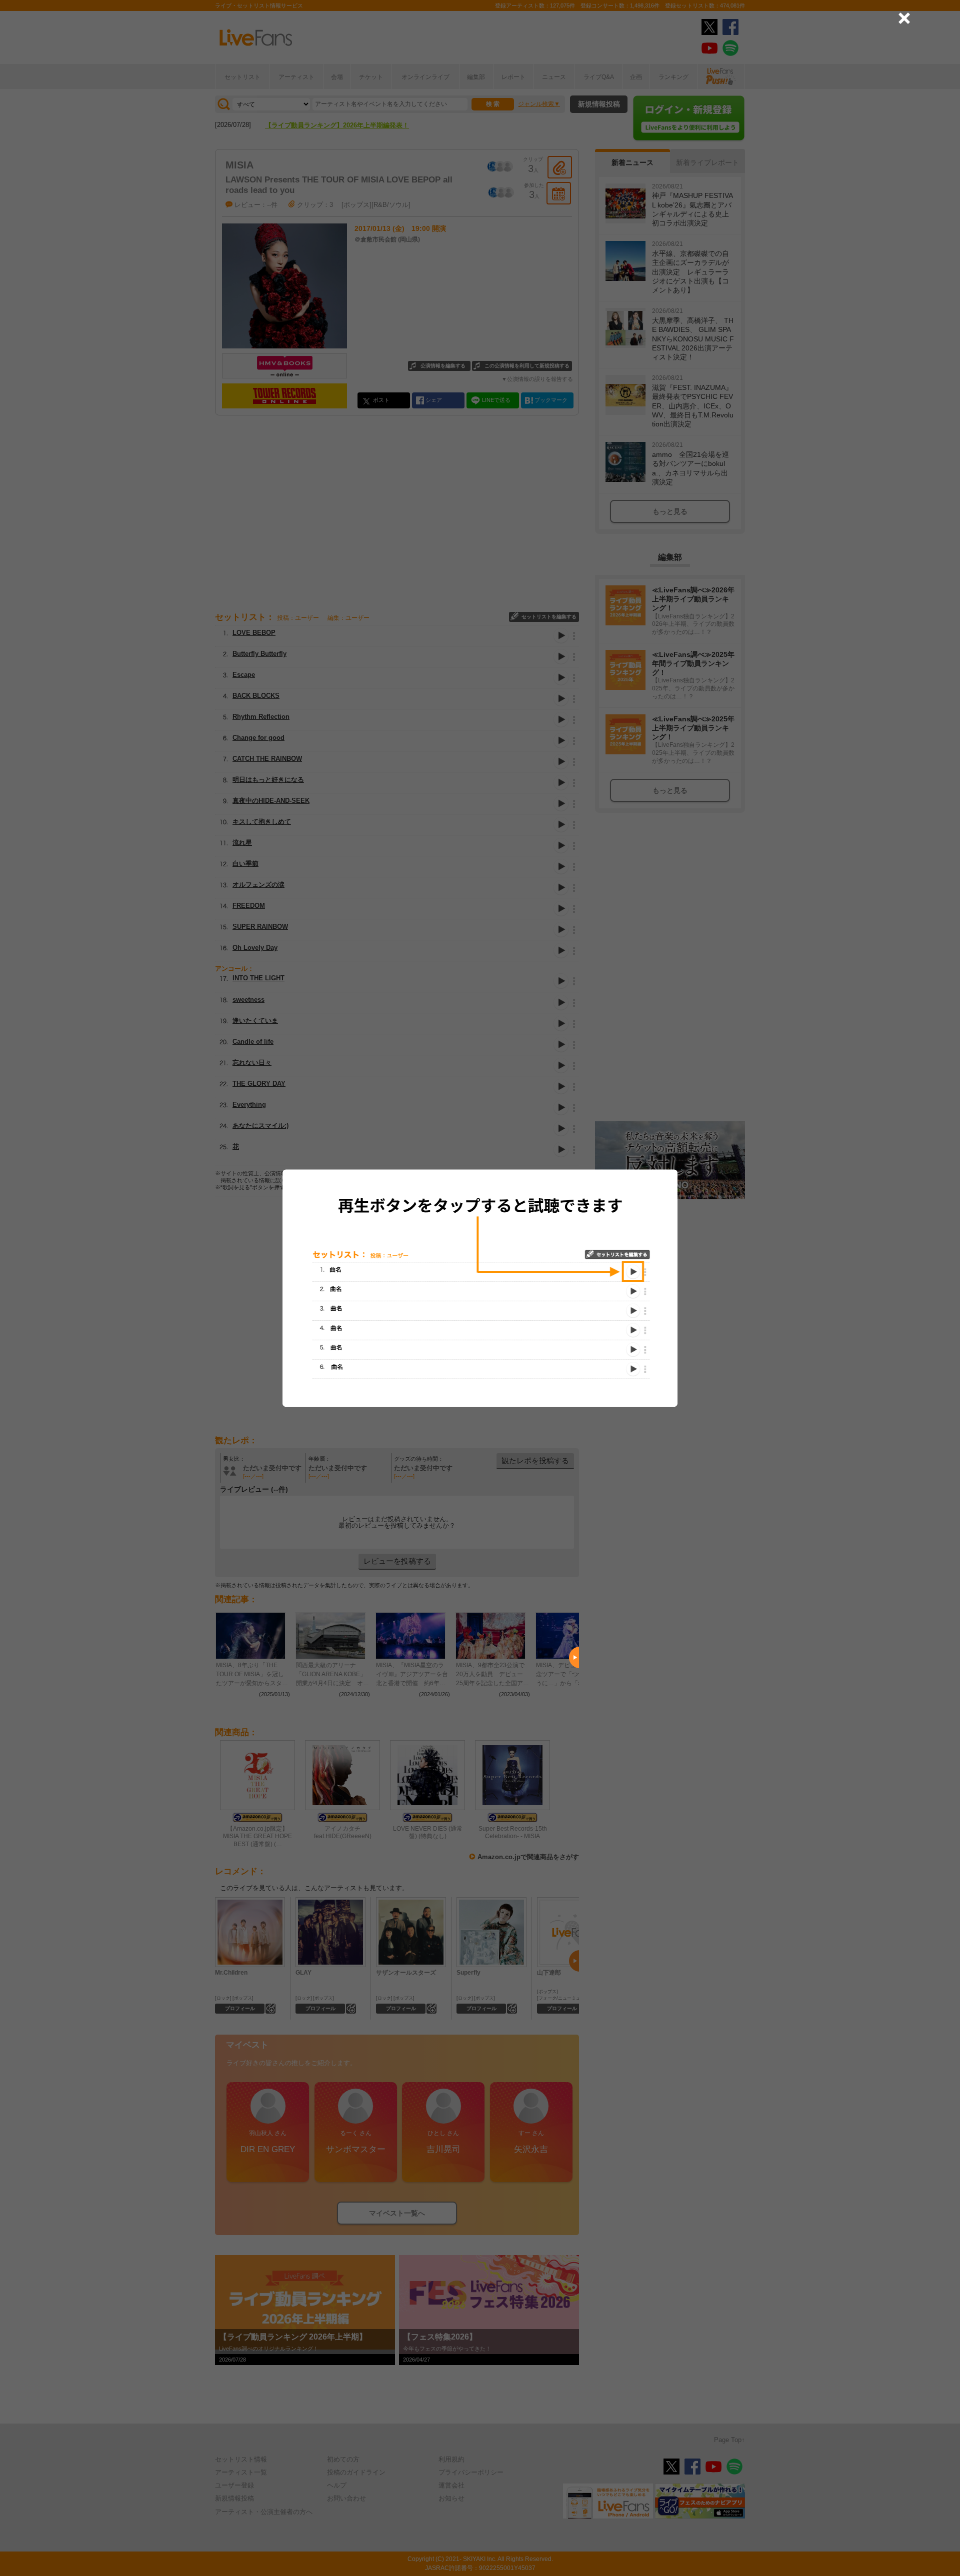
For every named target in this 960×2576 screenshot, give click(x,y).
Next (574, 1657)
